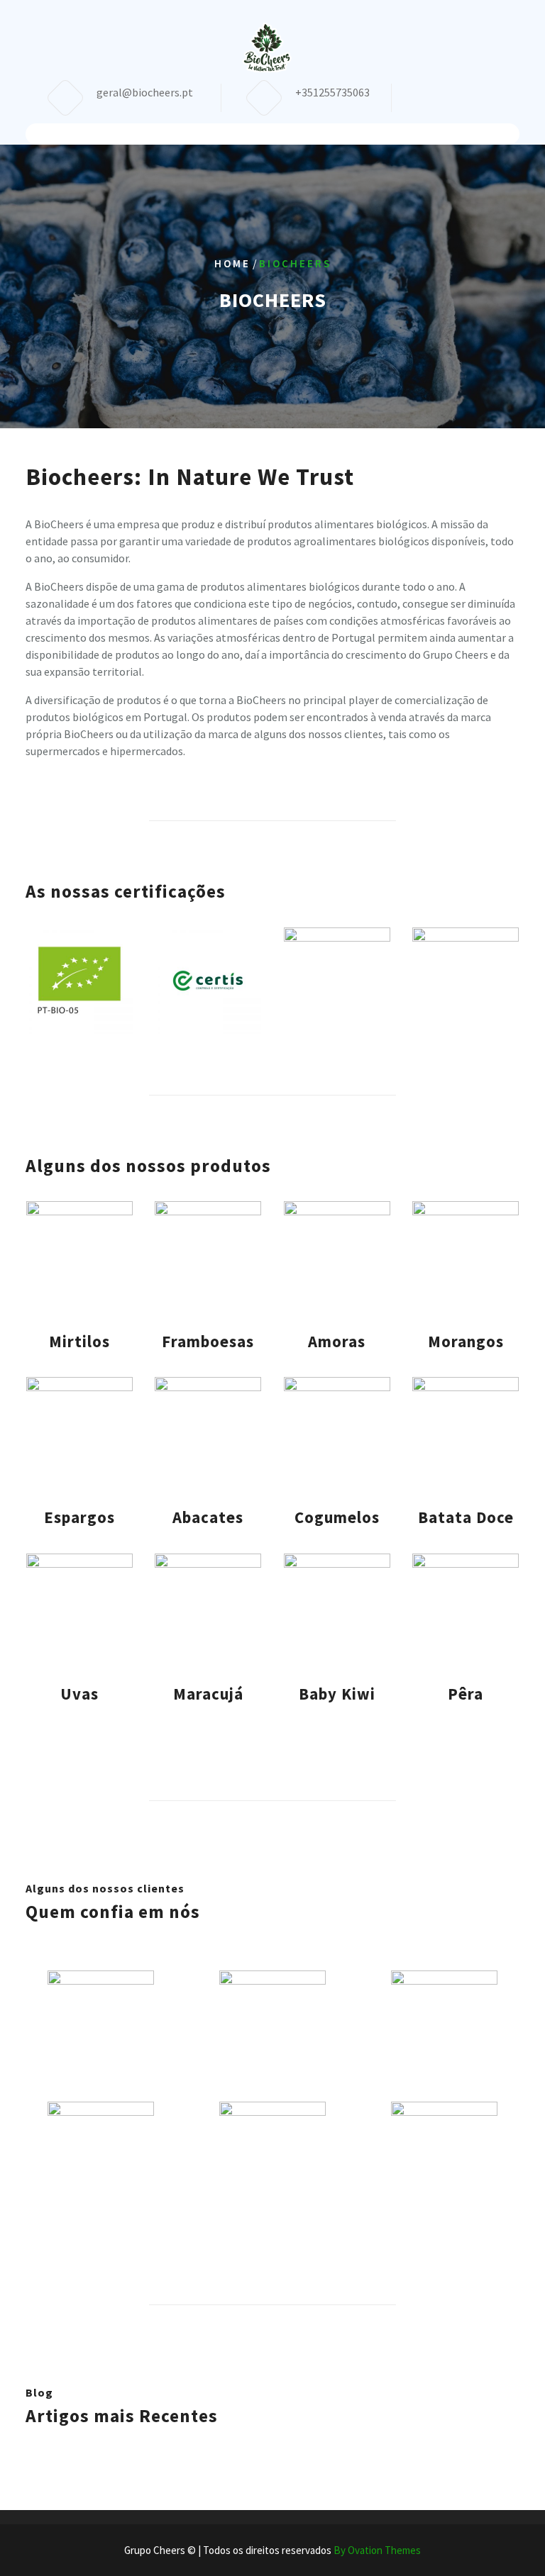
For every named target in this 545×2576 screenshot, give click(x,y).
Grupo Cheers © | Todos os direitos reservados (272, 2550)
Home (232, 263)
